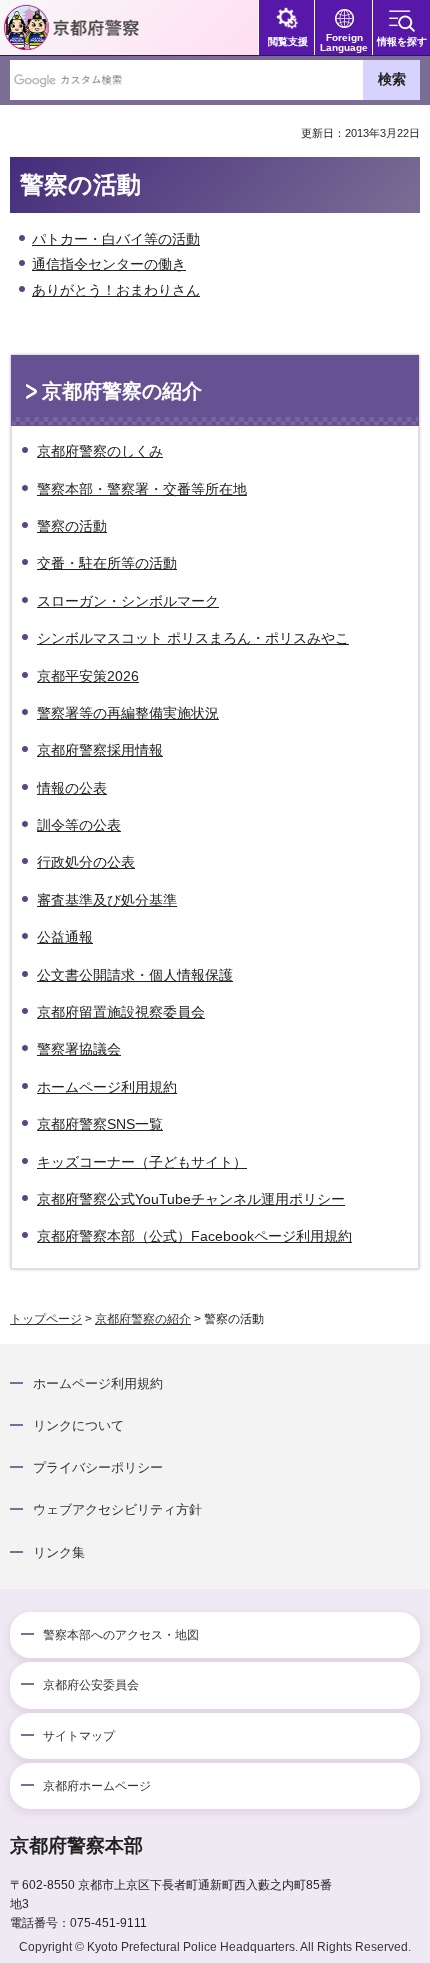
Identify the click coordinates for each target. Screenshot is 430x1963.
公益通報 (65, 937)
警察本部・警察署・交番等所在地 (142, 489)
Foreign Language (344, 42)
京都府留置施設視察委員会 (121, 1012)
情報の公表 (72, 788)
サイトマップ (79, 1736)
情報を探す (402, 41)
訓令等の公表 (79, 825)
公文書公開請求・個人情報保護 (135, 975)
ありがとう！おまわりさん (116, 290)
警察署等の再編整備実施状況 (128, 713)
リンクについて (78, 1425)
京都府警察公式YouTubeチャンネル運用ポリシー (191, 1199)
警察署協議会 (79, 1049)
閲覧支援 (288, 41)
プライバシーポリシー (98, 1467)
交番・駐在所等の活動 (107, 563)
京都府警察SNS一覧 (100, 1124)
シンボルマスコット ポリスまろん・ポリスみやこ (193, 638)
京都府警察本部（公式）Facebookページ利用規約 (194, 1236)
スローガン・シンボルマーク (128, 601)
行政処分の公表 (86, 862)
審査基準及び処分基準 (107, 900)
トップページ (46, 1319)
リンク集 (59, 1552)
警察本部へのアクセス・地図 (121, 1635)
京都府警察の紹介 (122, 391)
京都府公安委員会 (91, 1685)
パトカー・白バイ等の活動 (116, 239)
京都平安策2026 (88, 676)
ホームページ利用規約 (107, 1087)
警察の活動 (72, 526)
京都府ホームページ (97, 1786)
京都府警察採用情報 (100, 750)
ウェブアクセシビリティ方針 (117, 1509)
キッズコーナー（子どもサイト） (142, 1162)
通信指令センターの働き (109, 264)
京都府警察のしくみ (100, 451)
